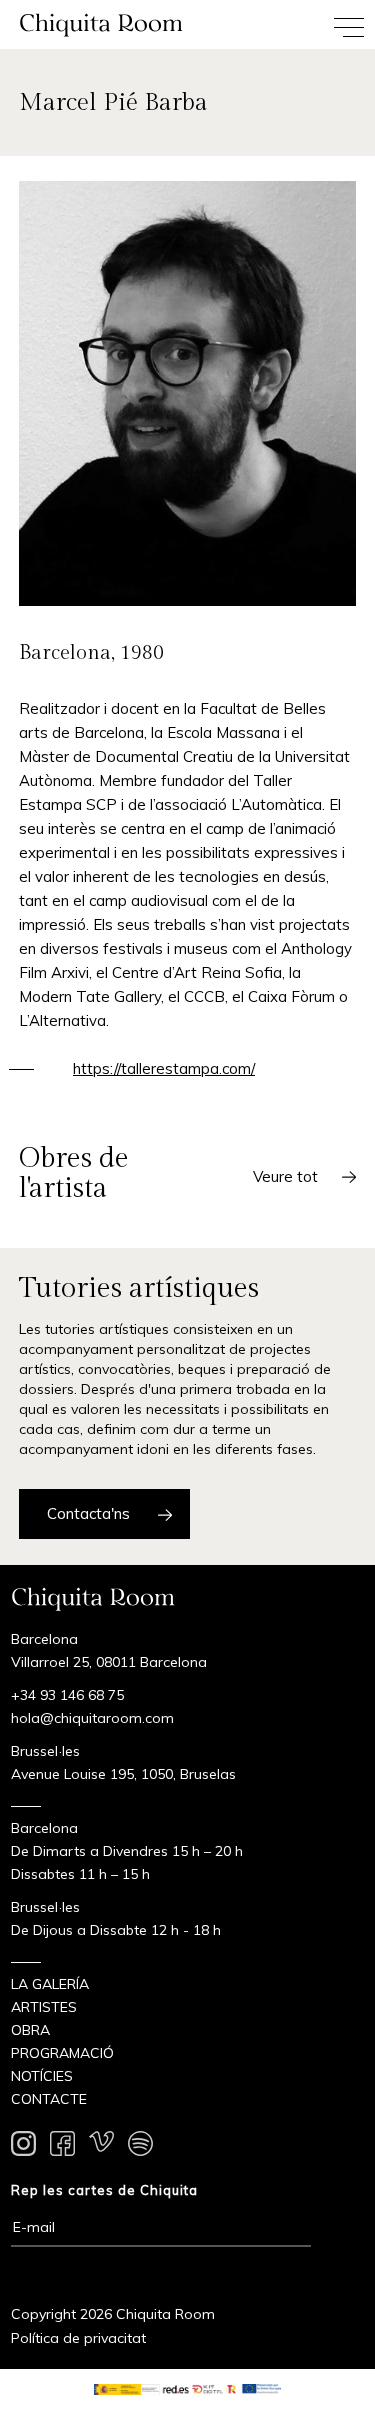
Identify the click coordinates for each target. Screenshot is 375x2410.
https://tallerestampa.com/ (164, 1068)
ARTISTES (44, 2007)
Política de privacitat (78, 2338)
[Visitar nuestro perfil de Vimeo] (101, 2147)
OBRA (30, 2030)
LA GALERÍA (50, 1984)
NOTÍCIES (42, 2076)
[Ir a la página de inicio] (94, 24)
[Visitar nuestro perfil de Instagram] (23, 2147)
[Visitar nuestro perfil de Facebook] (62, 2147)
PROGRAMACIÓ (62, 2053)
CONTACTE (49, 2099)
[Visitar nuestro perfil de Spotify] (140, 2147)
